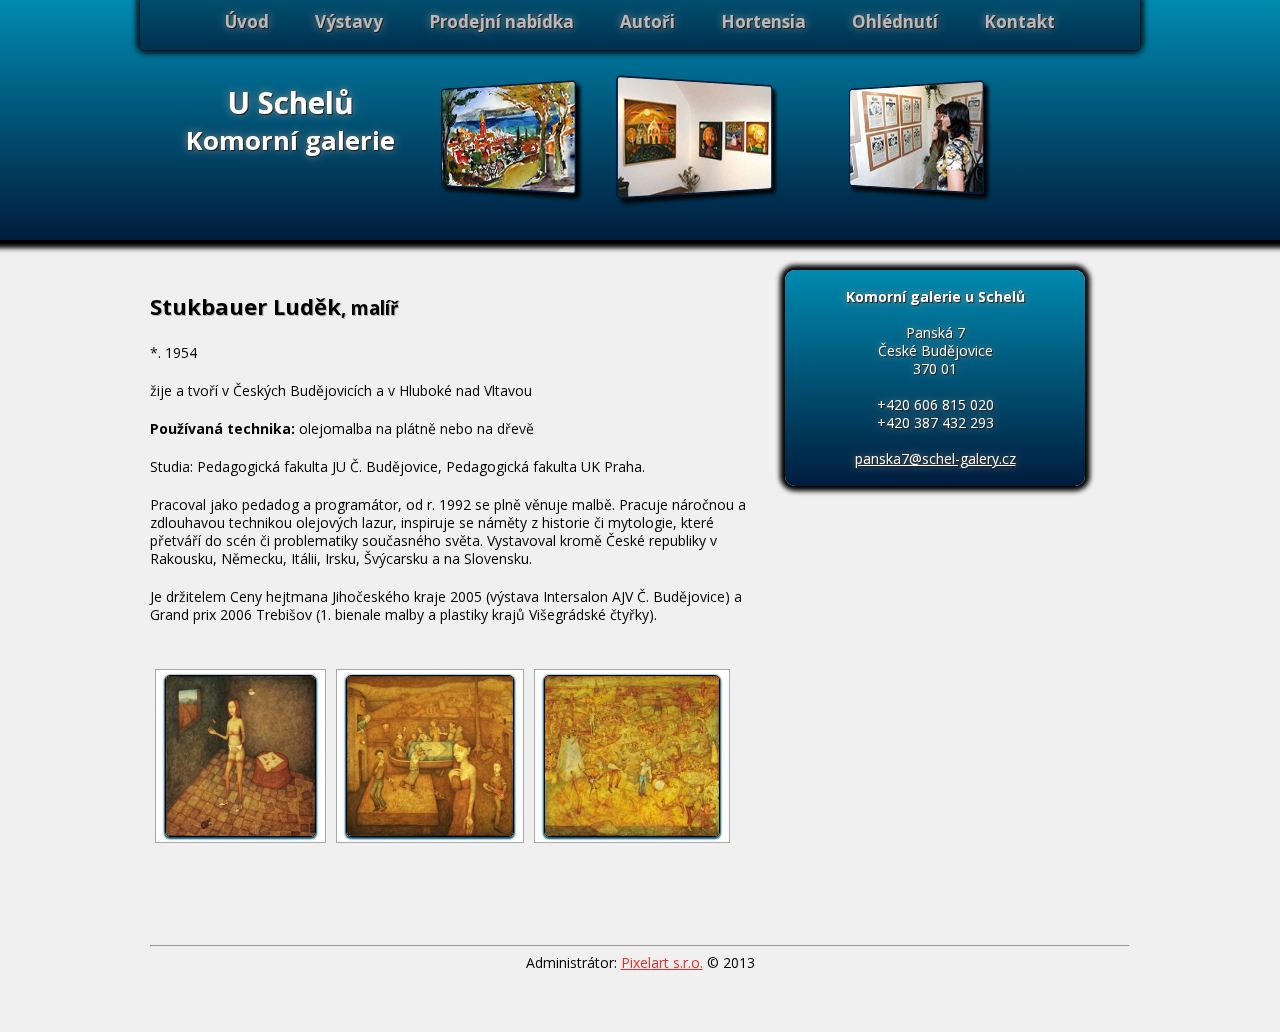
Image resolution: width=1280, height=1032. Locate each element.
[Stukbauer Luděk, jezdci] (632, 756)
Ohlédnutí (895, 21)
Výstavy (349, 21)
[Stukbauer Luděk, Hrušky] (240, 756)
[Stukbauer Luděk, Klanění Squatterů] (430, 756)
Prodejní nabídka (501, 21)
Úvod (247, 21)
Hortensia (763, 21)
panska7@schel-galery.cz (935, 458)
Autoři (647, 21)
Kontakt (1019, 21)
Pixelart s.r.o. (662, 962)
